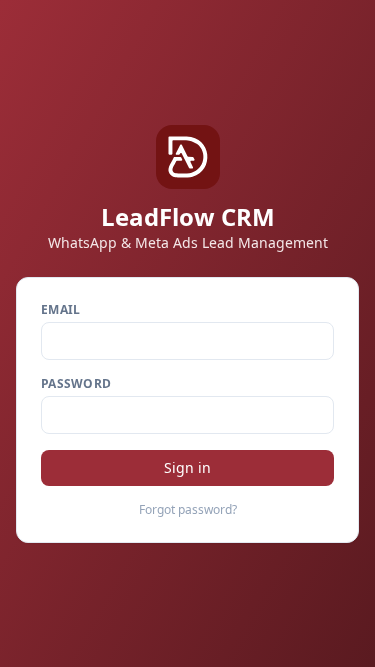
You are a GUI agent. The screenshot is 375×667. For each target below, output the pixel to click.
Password (76, 384)
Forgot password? (188, 510)
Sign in (187, 467)
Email (61, 310)
